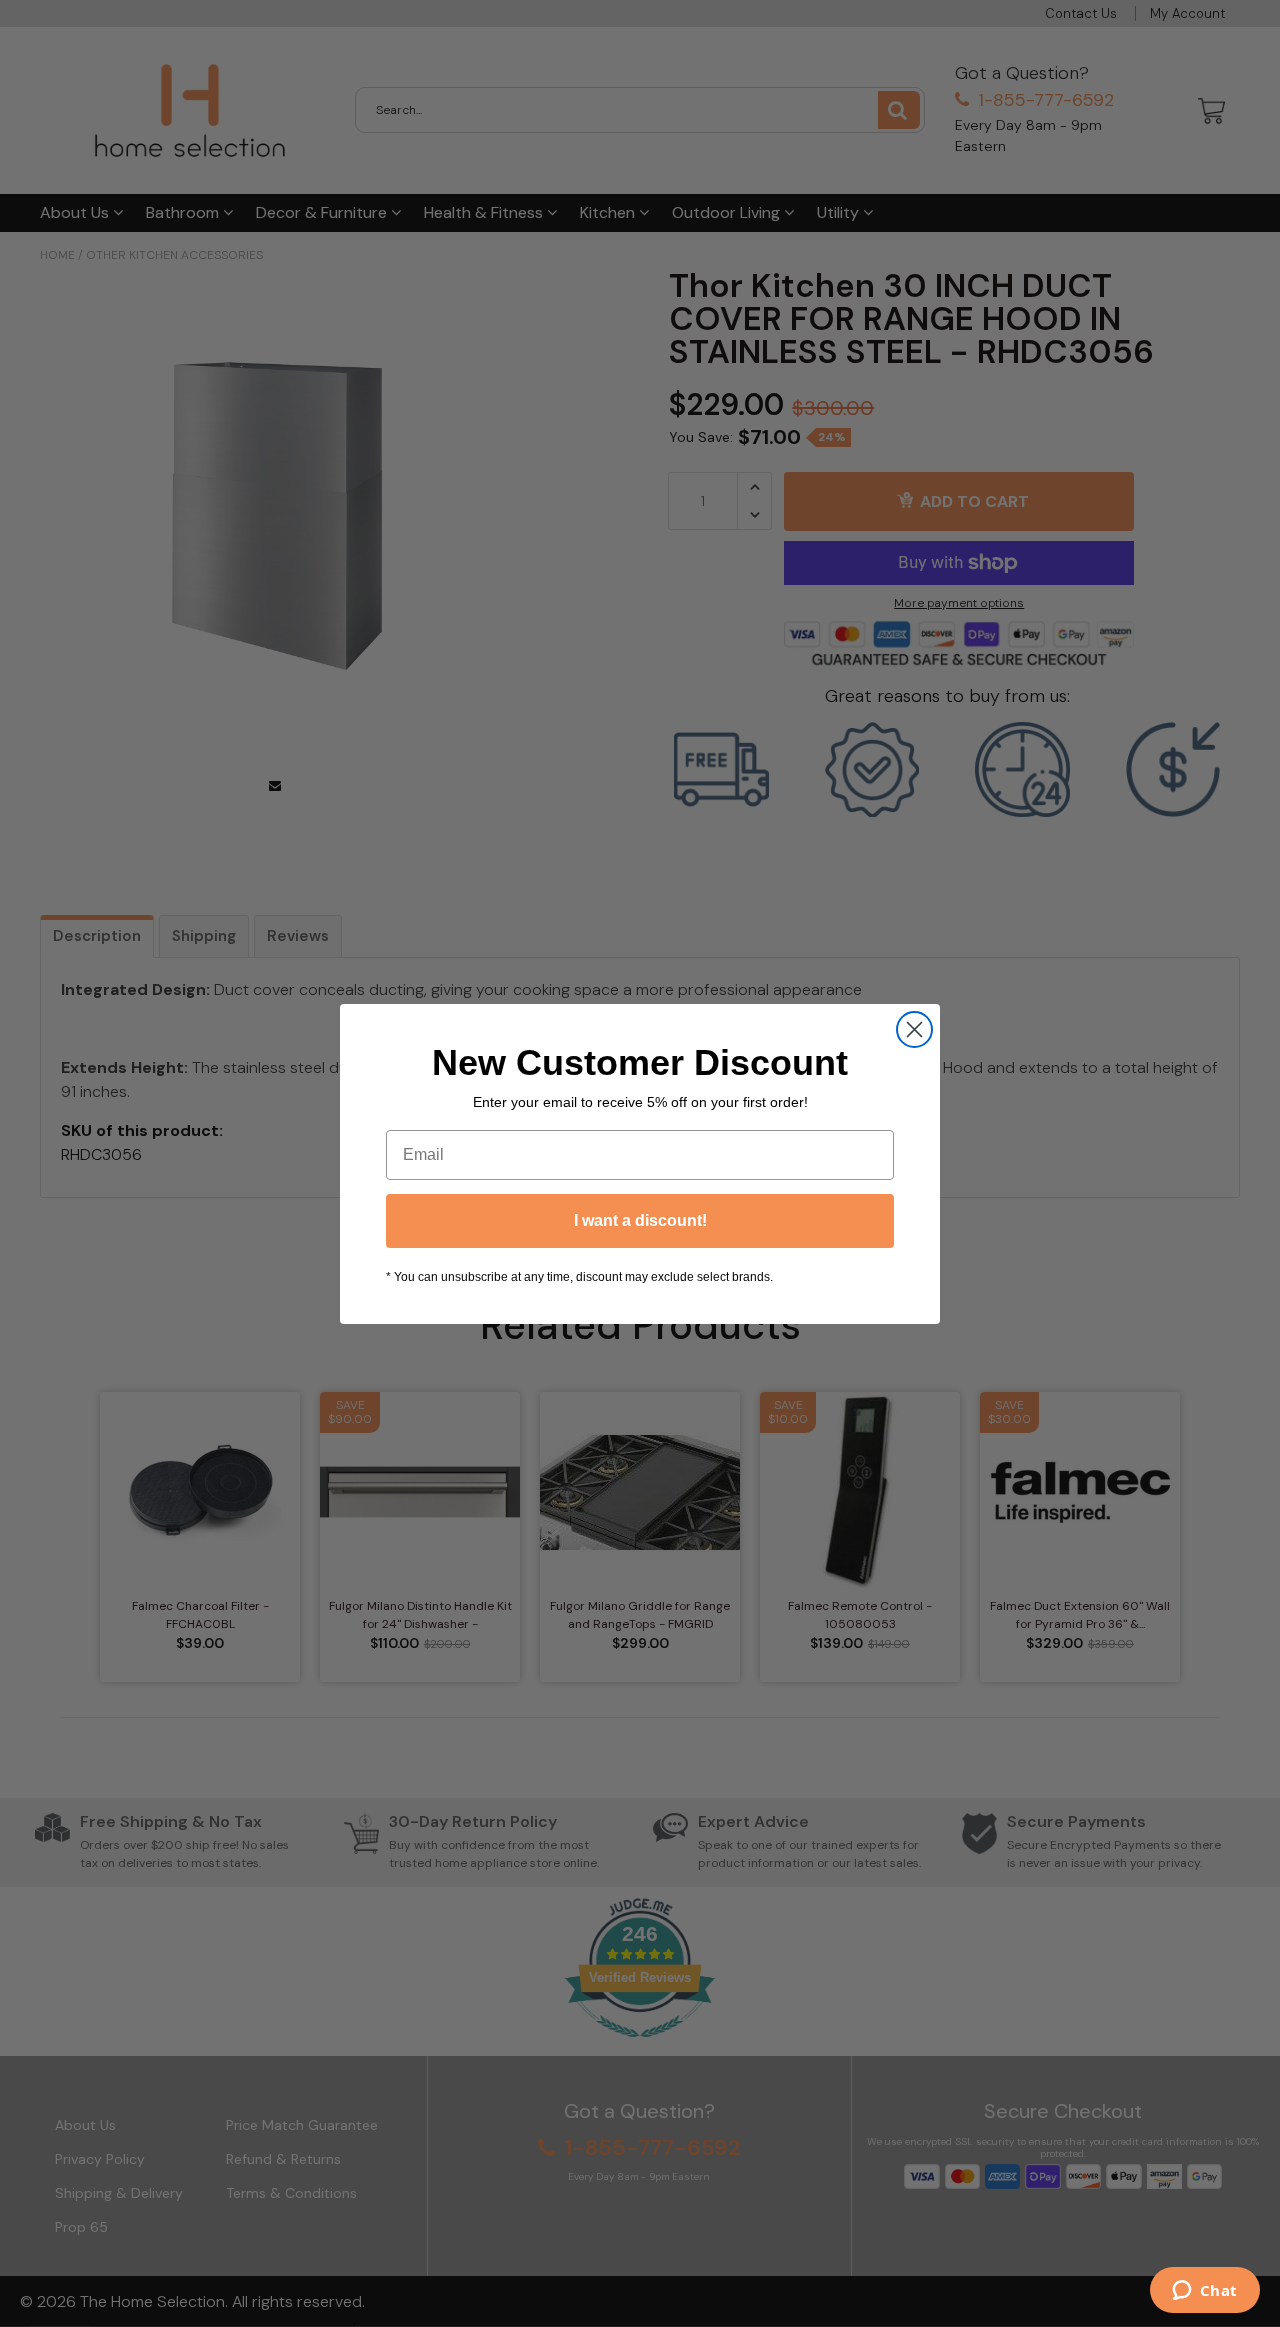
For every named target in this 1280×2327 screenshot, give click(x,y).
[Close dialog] (914, 1029)
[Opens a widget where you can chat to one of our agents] (1204, 2292)
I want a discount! (640, 1220)
